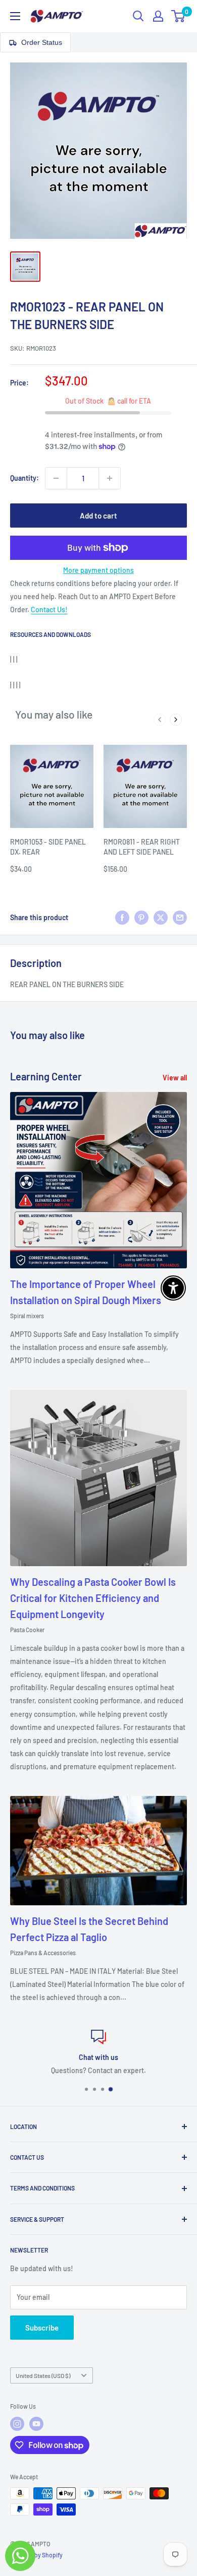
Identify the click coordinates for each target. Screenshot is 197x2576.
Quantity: (24, 478)
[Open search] (138, 16)
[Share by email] (180, 918)
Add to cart (98, 516)
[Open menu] (15, 16)
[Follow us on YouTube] (36, 2424)
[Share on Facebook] (122, 918)
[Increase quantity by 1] (110, 478)
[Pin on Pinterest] (141, 918)
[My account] (158, 16)
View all (175, 1078)
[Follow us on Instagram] (17, 2424)
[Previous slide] (160, 720)
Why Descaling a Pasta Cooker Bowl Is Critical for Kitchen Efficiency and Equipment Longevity (93, 1598)
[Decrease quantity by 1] (56, 478)
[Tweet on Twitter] (161, 918)
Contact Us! (49, 609)
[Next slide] (176, 720)
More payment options (98, 570)
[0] (179, 16)
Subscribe (42, 2328)
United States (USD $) (43, 2375)
